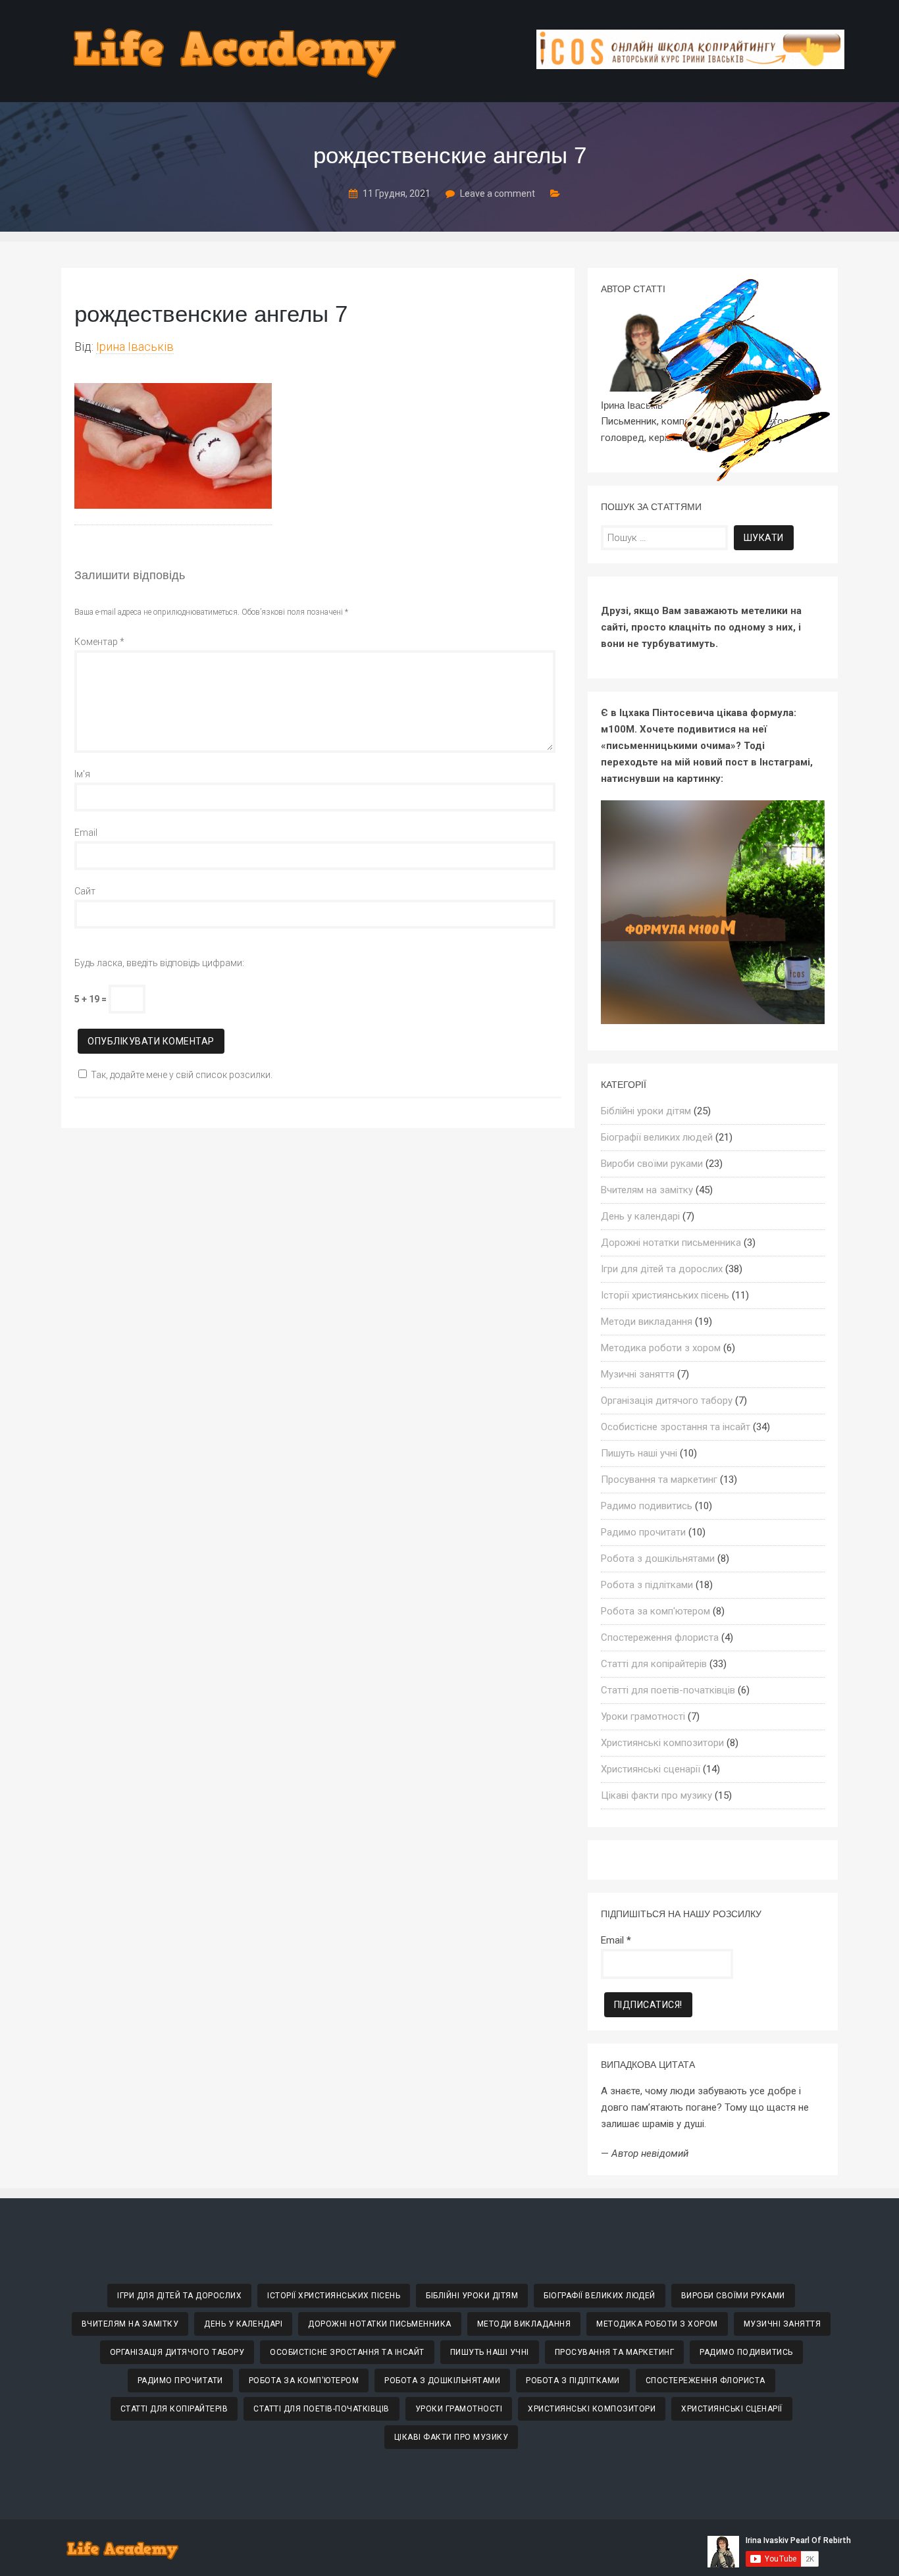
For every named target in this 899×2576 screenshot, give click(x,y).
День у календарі (640, 1216)
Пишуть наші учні (639, 1453)
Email (86, 833)
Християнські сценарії (651, 1769)
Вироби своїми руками (652, 1164)
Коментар (99, 642)
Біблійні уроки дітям (646, 1111)
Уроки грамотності (643, 1716)
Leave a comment (498, 193)
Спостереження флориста (660, 1637)
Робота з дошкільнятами (658, 1558)
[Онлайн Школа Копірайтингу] (690, 65)
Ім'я (82, 774)
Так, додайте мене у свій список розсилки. (182, 1075)
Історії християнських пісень (665, 1295)
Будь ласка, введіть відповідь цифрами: (159, 963)
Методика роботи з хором (661, 1348)
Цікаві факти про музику (656, 1795)
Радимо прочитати (643, 1532)
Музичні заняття (638, 1374)
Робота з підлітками (647, 1585)
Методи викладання (647, 1322)
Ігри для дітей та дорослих (662, 1269)
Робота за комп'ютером (655, 1611)
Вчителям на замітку (647, 1190)
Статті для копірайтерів (654, 1664)
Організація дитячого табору (667, 1401)
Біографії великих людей (657, 1137)
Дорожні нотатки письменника (671, 1243)
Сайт (85, 891)
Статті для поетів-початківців (668, 1690)
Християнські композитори (662, 1743)
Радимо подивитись (647, 1506)
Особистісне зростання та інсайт (676, 1427)
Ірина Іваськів (135, 347)
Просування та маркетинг (659, 1480)
